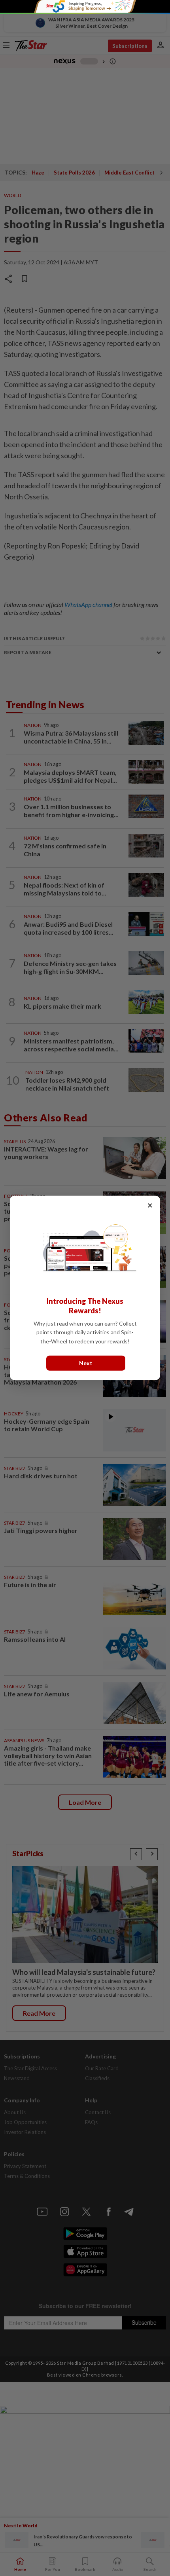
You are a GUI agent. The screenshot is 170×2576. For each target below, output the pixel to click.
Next (86, 1363)
